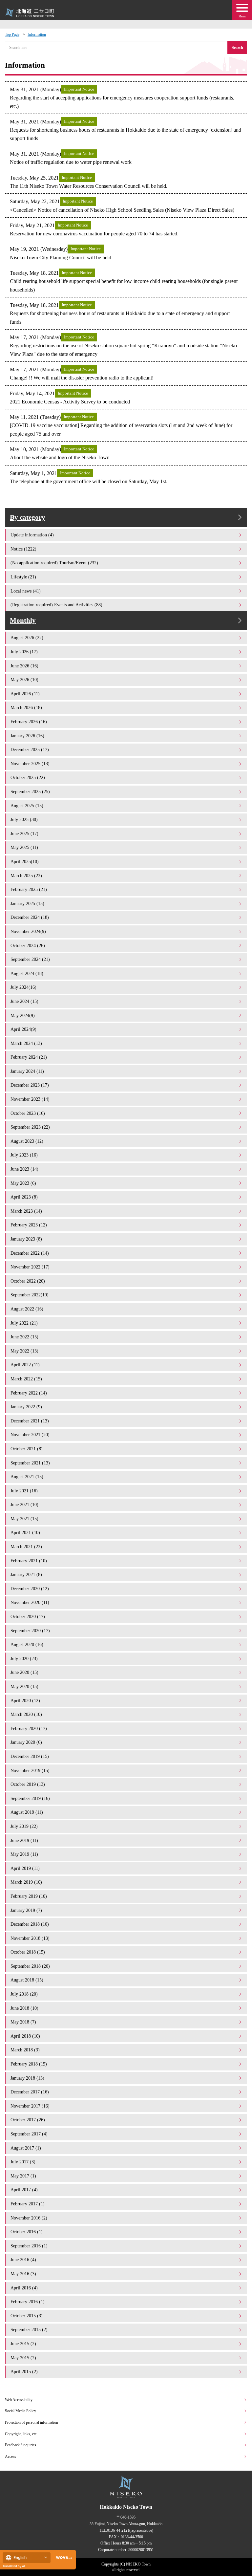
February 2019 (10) (29, 1896)
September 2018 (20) (30, 1966)
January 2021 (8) (26, 1574)
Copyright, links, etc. (21, 2434)
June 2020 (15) (24, 1672)
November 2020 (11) (30, 1602)
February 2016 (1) (28, 2302)
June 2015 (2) (23, 2344)
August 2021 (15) (27, 1477)
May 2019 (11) (24, 1854)
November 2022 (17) (30, 1267)
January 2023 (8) (26, 1239)
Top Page (12, 34)
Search (237, 48)
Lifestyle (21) (23, 577)
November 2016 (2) (29, 2218)
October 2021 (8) (27, 1449)
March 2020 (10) (26, 1714)
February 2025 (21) (29, 889)
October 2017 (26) (28, 2120)
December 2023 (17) (30, 1085)
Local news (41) (26, 591)
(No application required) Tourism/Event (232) (54, 563)
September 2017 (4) (29, 2134)
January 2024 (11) (27, 1071)
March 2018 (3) (25, 2050)
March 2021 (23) (26, 1547)
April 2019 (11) (25, 1868)
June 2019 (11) (24, 1840)
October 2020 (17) (28, 1616)
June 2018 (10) (24, 2008)
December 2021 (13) (30, 1421)
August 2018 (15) (27, 1980)
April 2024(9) (23, 1029)
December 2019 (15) (30, 1756)
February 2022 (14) (29, 1393)
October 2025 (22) (28, 777)
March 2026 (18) (26, 707)
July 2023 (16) (24, 1155)
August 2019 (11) (27, 1812)
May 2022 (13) (24, 1351)
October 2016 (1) (27, 2232)
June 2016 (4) (23, 2260)
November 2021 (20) (30, 1435)
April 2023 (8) (24, 1197)
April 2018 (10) (25, 2036)
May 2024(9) (23, 1015)
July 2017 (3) (23, 2162)
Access (10, 2457)
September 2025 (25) (30, 791)
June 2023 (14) (24, 1169)
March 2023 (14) (26, 1211)
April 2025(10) (25, 861)
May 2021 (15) (24, 1519)
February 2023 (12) (29, 1225)
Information (37, 34)
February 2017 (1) (28, 2204)
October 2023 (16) (28, 1113)
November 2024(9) (28, 931)
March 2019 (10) (26, 1882)
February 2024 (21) (29, 1057)
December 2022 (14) (30, 1253)
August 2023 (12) (27, 1141)
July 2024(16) (23, 987)
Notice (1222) (23, 549)
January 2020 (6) (26, 1742)
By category (28, 517)
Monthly (23, 620)
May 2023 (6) (23, 1183)
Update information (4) (32, 535)
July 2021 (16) (24, 1491)
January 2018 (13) (27, 2078)
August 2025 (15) (27, 806)
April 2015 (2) (24, 2371)
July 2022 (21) (24, 1323)
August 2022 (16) (27, 1309)
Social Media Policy (21, 2411)
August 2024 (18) (27, 973)
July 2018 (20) (24, 1994)
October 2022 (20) (28, 1281)
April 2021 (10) (25, 1532)
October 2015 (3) (27, 2316)
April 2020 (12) (25, 1700)
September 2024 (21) (30, 959)
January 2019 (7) (26, 1910)
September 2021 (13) (30, 1463)
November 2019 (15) (30, 1770)
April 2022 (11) (25, 1365)
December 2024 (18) (30, 917)
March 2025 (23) (26, 876)
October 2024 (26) (28, 945)
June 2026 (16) (24, 666)
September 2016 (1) (29, 2246)
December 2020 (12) (30, 1589)
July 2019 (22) (24, 1826)
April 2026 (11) (25, 694)
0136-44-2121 (118, 2530)
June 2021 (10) (24, 1504)
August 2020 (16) (27, 1644)
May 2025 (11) (24, 847)
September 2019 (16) (30, 1798)
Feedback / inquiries (21, 2445)
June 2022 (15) (24, 1337)
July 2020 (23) (24, 1658)
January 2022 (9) (26, 1407)
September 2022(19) (30, 1295)
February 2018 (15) (29, 2064)
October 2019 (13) (28, 1784)
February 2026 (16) (29, 722)
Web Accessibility (19, 2400)
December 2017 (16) (30, 2092)
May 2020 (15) (24, 1686)
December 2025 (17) (30, 749)
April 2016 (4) (24, 2288)
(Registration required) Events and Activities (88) (56, 605)
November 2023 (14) (30, 1099)
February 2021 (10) (29, 1561)
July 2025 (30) (24, 819)
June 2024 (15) (24, 1001)
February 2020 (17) (29, 1728)
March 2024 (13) (26, 1043)
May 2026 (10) (24, 680)
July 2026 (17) (24, 652)
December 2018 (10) (30, 1924)
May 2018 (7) (23, 2022)
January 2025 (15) (27, 903)
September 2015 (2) (29, 2329)
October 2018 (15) (28, 1952)
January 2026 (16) (27, 736)
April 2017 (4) (24, 2190)
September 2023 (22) (30, 1127)
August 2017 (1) (26, 2148)
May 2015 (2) (23, 2358)
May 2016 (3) (23, 2274)
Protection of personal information (31, 2422)
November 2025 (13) (30, 764)
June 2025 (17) (24, 833)
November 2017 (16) (30, 2106)
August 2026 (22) (27, 638)
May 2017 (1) (23, 2176)
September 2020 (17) (30, 1631)
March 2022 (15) (26, 1379)
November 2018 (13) (30, 1938)
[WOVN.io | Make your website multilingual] (63, 2558)
